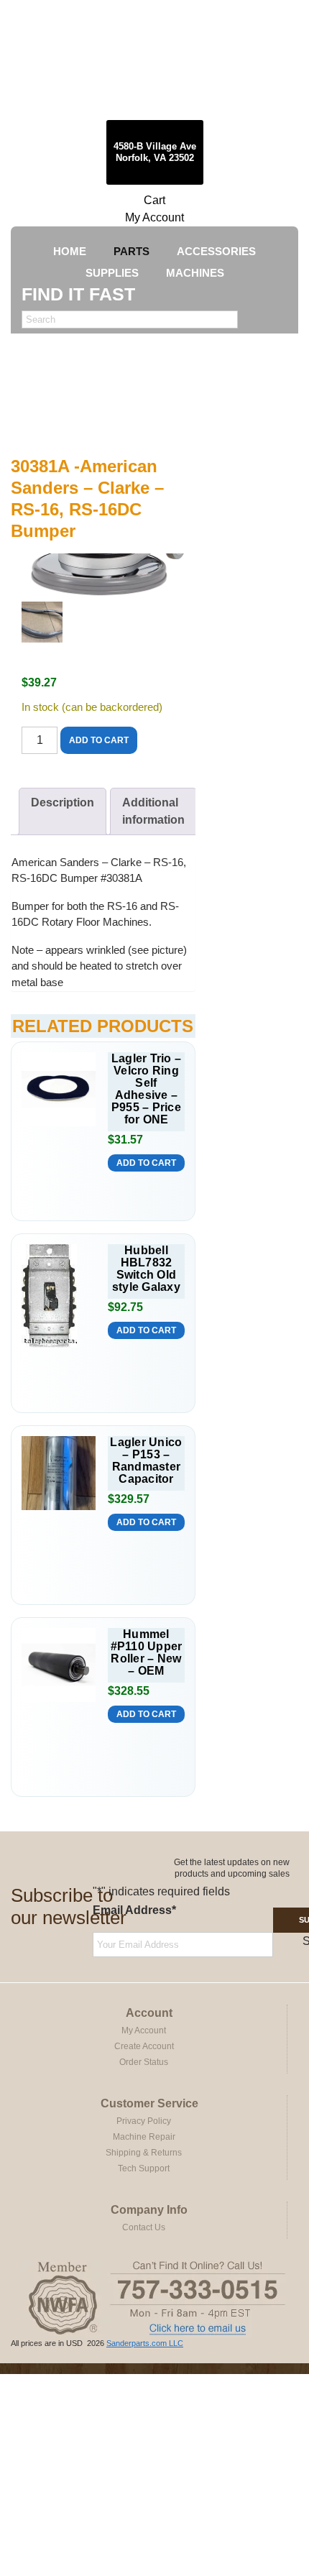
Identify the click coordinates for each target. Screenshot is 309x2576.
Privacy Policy (144, 2121)
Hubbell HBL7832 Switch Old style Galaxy (146, 1269)
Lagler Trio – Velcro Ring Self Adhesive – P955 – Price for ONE (146, 1089)
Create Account (144, 2046)
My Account (154, 217)
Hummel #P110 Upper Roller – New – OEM (147, 1652)
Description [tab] (63, 802)
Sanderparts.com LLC (145, 2343)
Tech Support (144, 2168)
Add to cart (99, 740)
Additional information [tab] (153, 811)
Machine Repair (144, 2137)
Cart (154, 200)
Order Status (144, 2062)
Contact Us (144, 2227)
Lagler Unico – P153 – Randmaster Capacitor (146, 1460)
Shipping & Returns (144, 2153)
